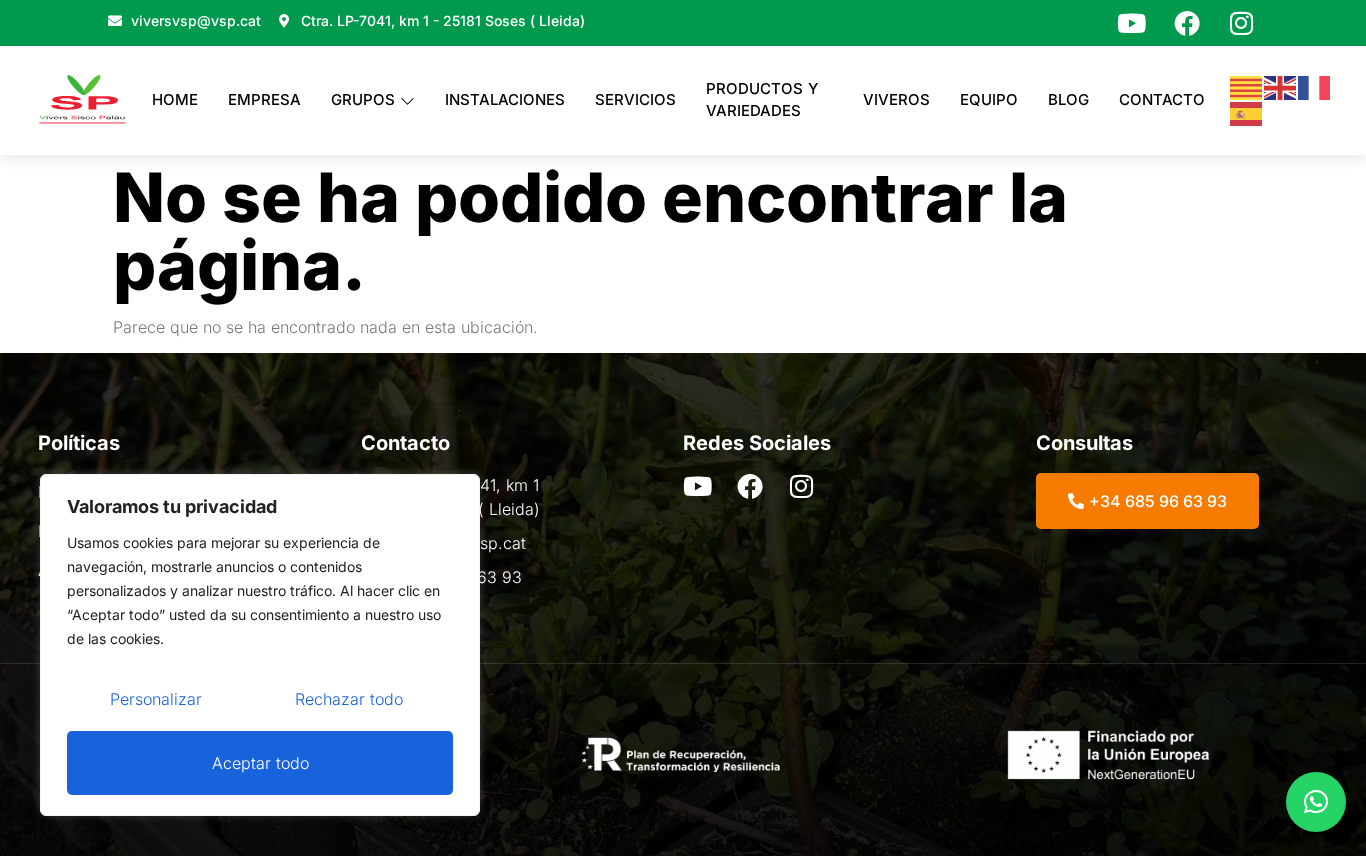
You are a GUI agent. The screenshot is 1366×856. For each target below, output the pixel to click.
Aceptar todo (260, 763)
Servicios (635, 99)
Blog (1068, 99)
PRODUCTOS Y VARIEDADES (762, 100)
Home (175, 99)
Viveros (896, 99)
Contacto (1162, 99)
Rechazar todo (349, 699)
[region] (260, 645)
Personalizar (156, 699)
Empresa (264, 99)
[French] (1315, 87)
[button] (1316, 802)
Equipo (989, 99)
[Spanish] (1247, 112)
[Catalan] (1247, 87)
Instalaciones (505, 99)
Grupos (363, 99)
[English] (1281, 87)
